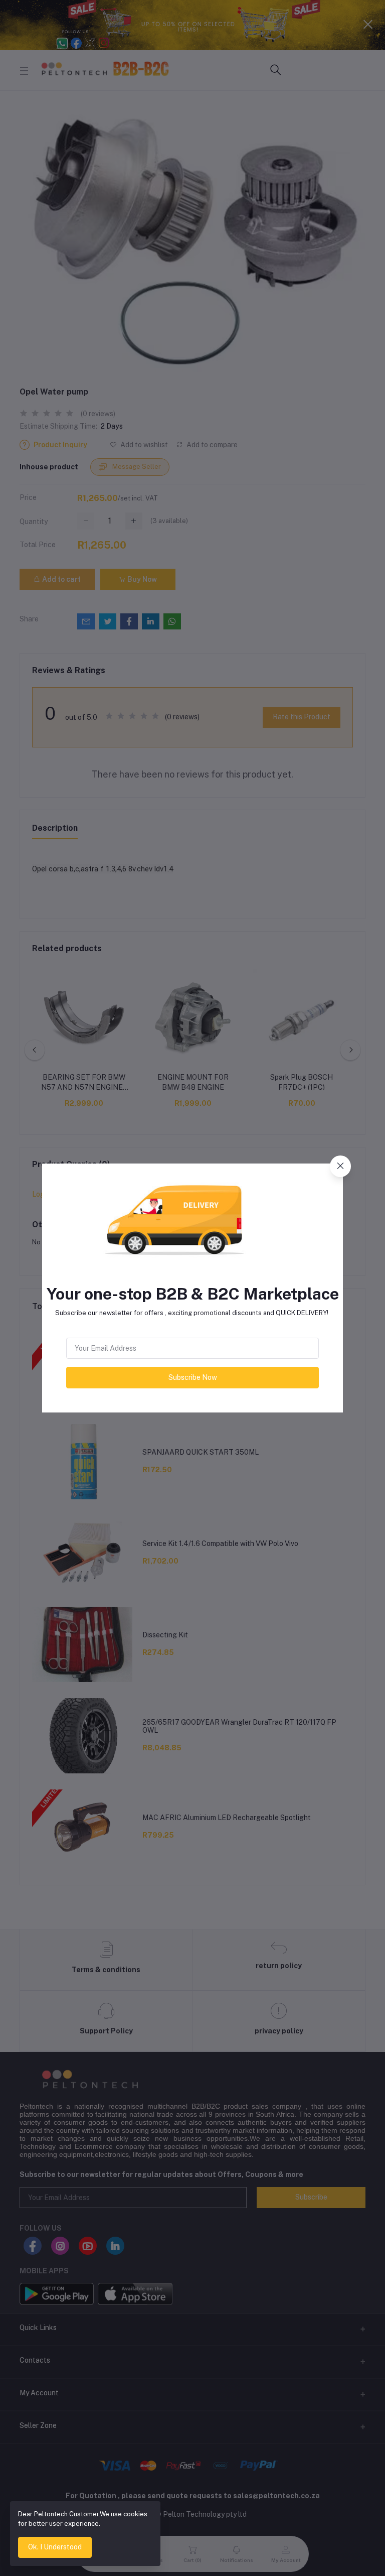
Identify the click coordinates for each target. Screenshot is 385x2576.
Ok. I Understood (55, 2547)
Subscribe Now (193, 1377)
